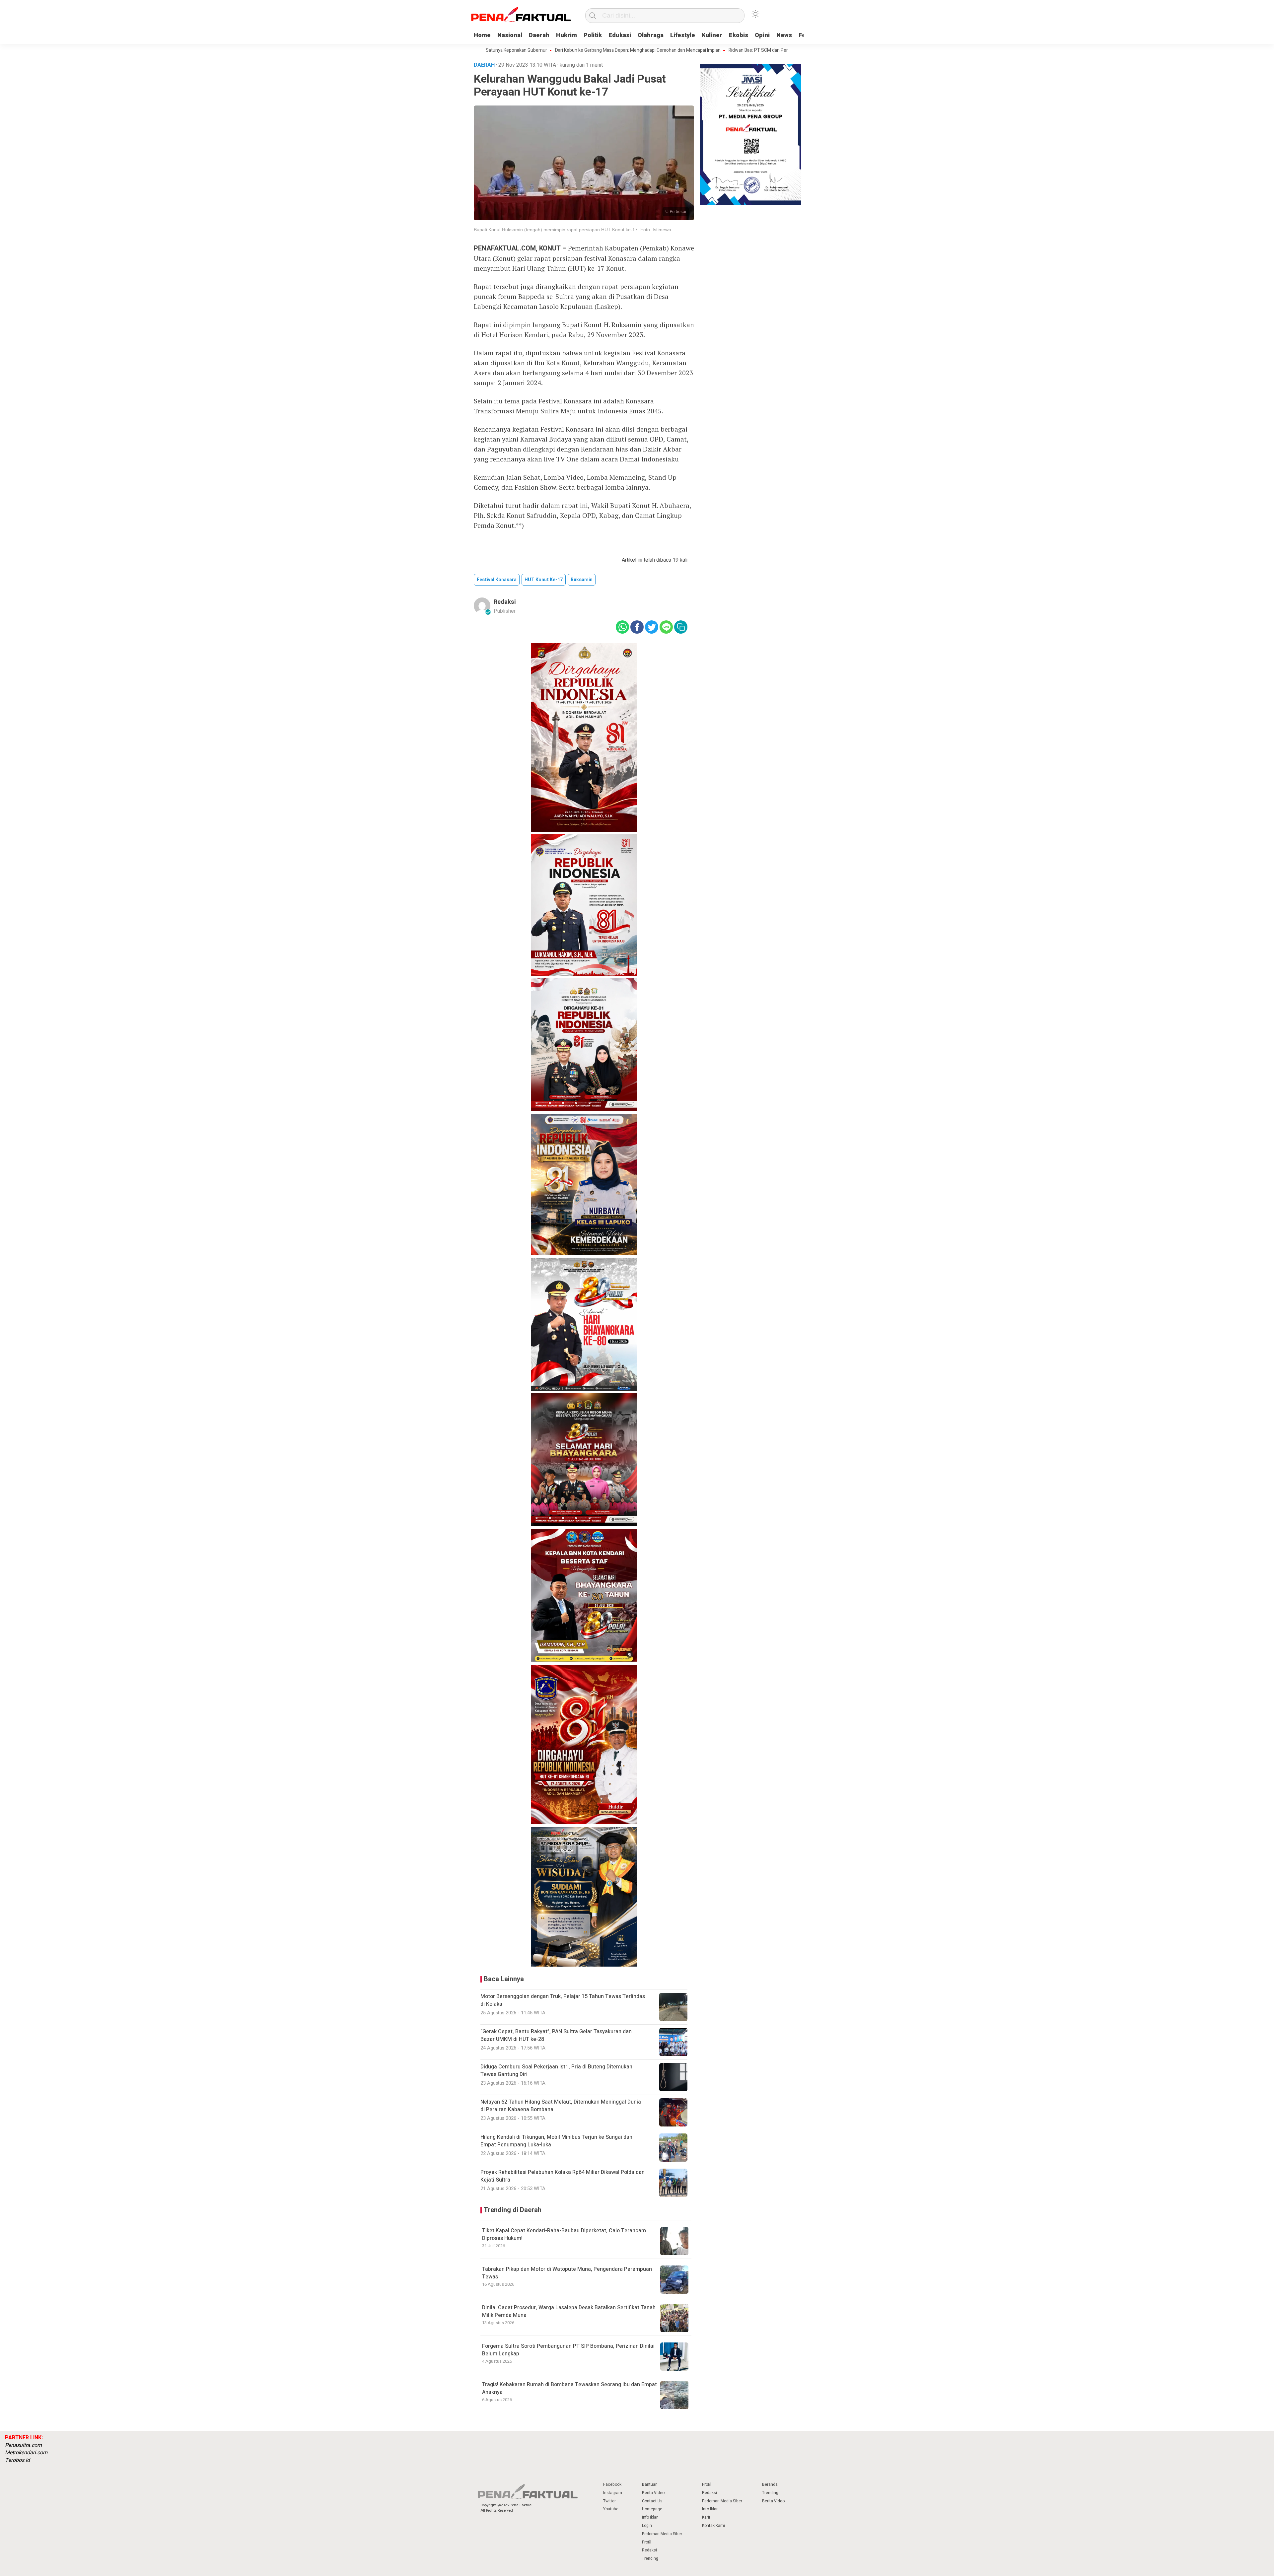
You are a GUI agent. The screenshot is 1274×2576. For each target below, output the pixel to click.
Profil (647, 2542)
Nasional (510, 35)
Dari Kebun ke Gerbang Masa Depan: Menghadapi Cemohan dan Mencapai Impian (513, 50)
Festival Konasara (497, 580)
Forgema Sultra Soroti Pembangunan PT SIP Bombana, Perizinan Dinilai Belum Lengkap (568, 2350)
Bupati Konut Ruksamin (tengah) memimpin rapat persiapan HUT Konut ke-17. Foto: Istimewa (572, 230)
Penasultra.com (23, 2445)
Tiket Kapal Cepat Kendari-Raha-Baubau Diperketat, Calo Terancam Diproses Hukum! (564, 2234)
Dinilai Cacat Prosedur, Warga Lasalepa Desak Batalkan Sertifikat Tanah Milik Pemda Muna (569, 2311)
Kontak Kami (713, 2526)
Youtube (611, 2509)
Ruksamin (582, 580)
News (784, 35)
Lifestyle (683, 35)
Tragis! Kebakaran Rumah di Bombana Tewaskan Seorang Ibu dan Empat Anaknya (569, 2388)
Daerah (539, 35)
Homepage (652, 2509)
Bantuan (650, 2484)
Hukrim (566, 35)
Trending (650, 2558)
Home (482, 35)
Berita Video (653, 2493)
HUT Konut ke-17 (544, 580)
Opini (762, 35)
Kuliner (712, 35)
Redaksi (505, 602)
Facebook (612, 2484)
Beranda (770, 2484)
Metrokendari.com (26, 2453)
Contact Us (652, 2501)
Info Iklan (650, 2517)
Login (647, 2526)
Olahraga (651, 35)
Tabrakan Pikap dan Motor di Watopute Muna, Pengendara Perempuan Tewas (567, 2273)
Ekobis (739, 35)
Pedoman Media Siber (662, 2534)
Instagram (613, 2493)
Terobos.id (17, 2460)
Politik (593, 35)
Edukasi (620, 35)
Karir (706, 2517)
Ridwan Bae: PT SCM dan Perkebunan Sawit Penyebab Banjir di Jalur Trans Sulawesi (690, 50)
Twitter (609, 2501)
